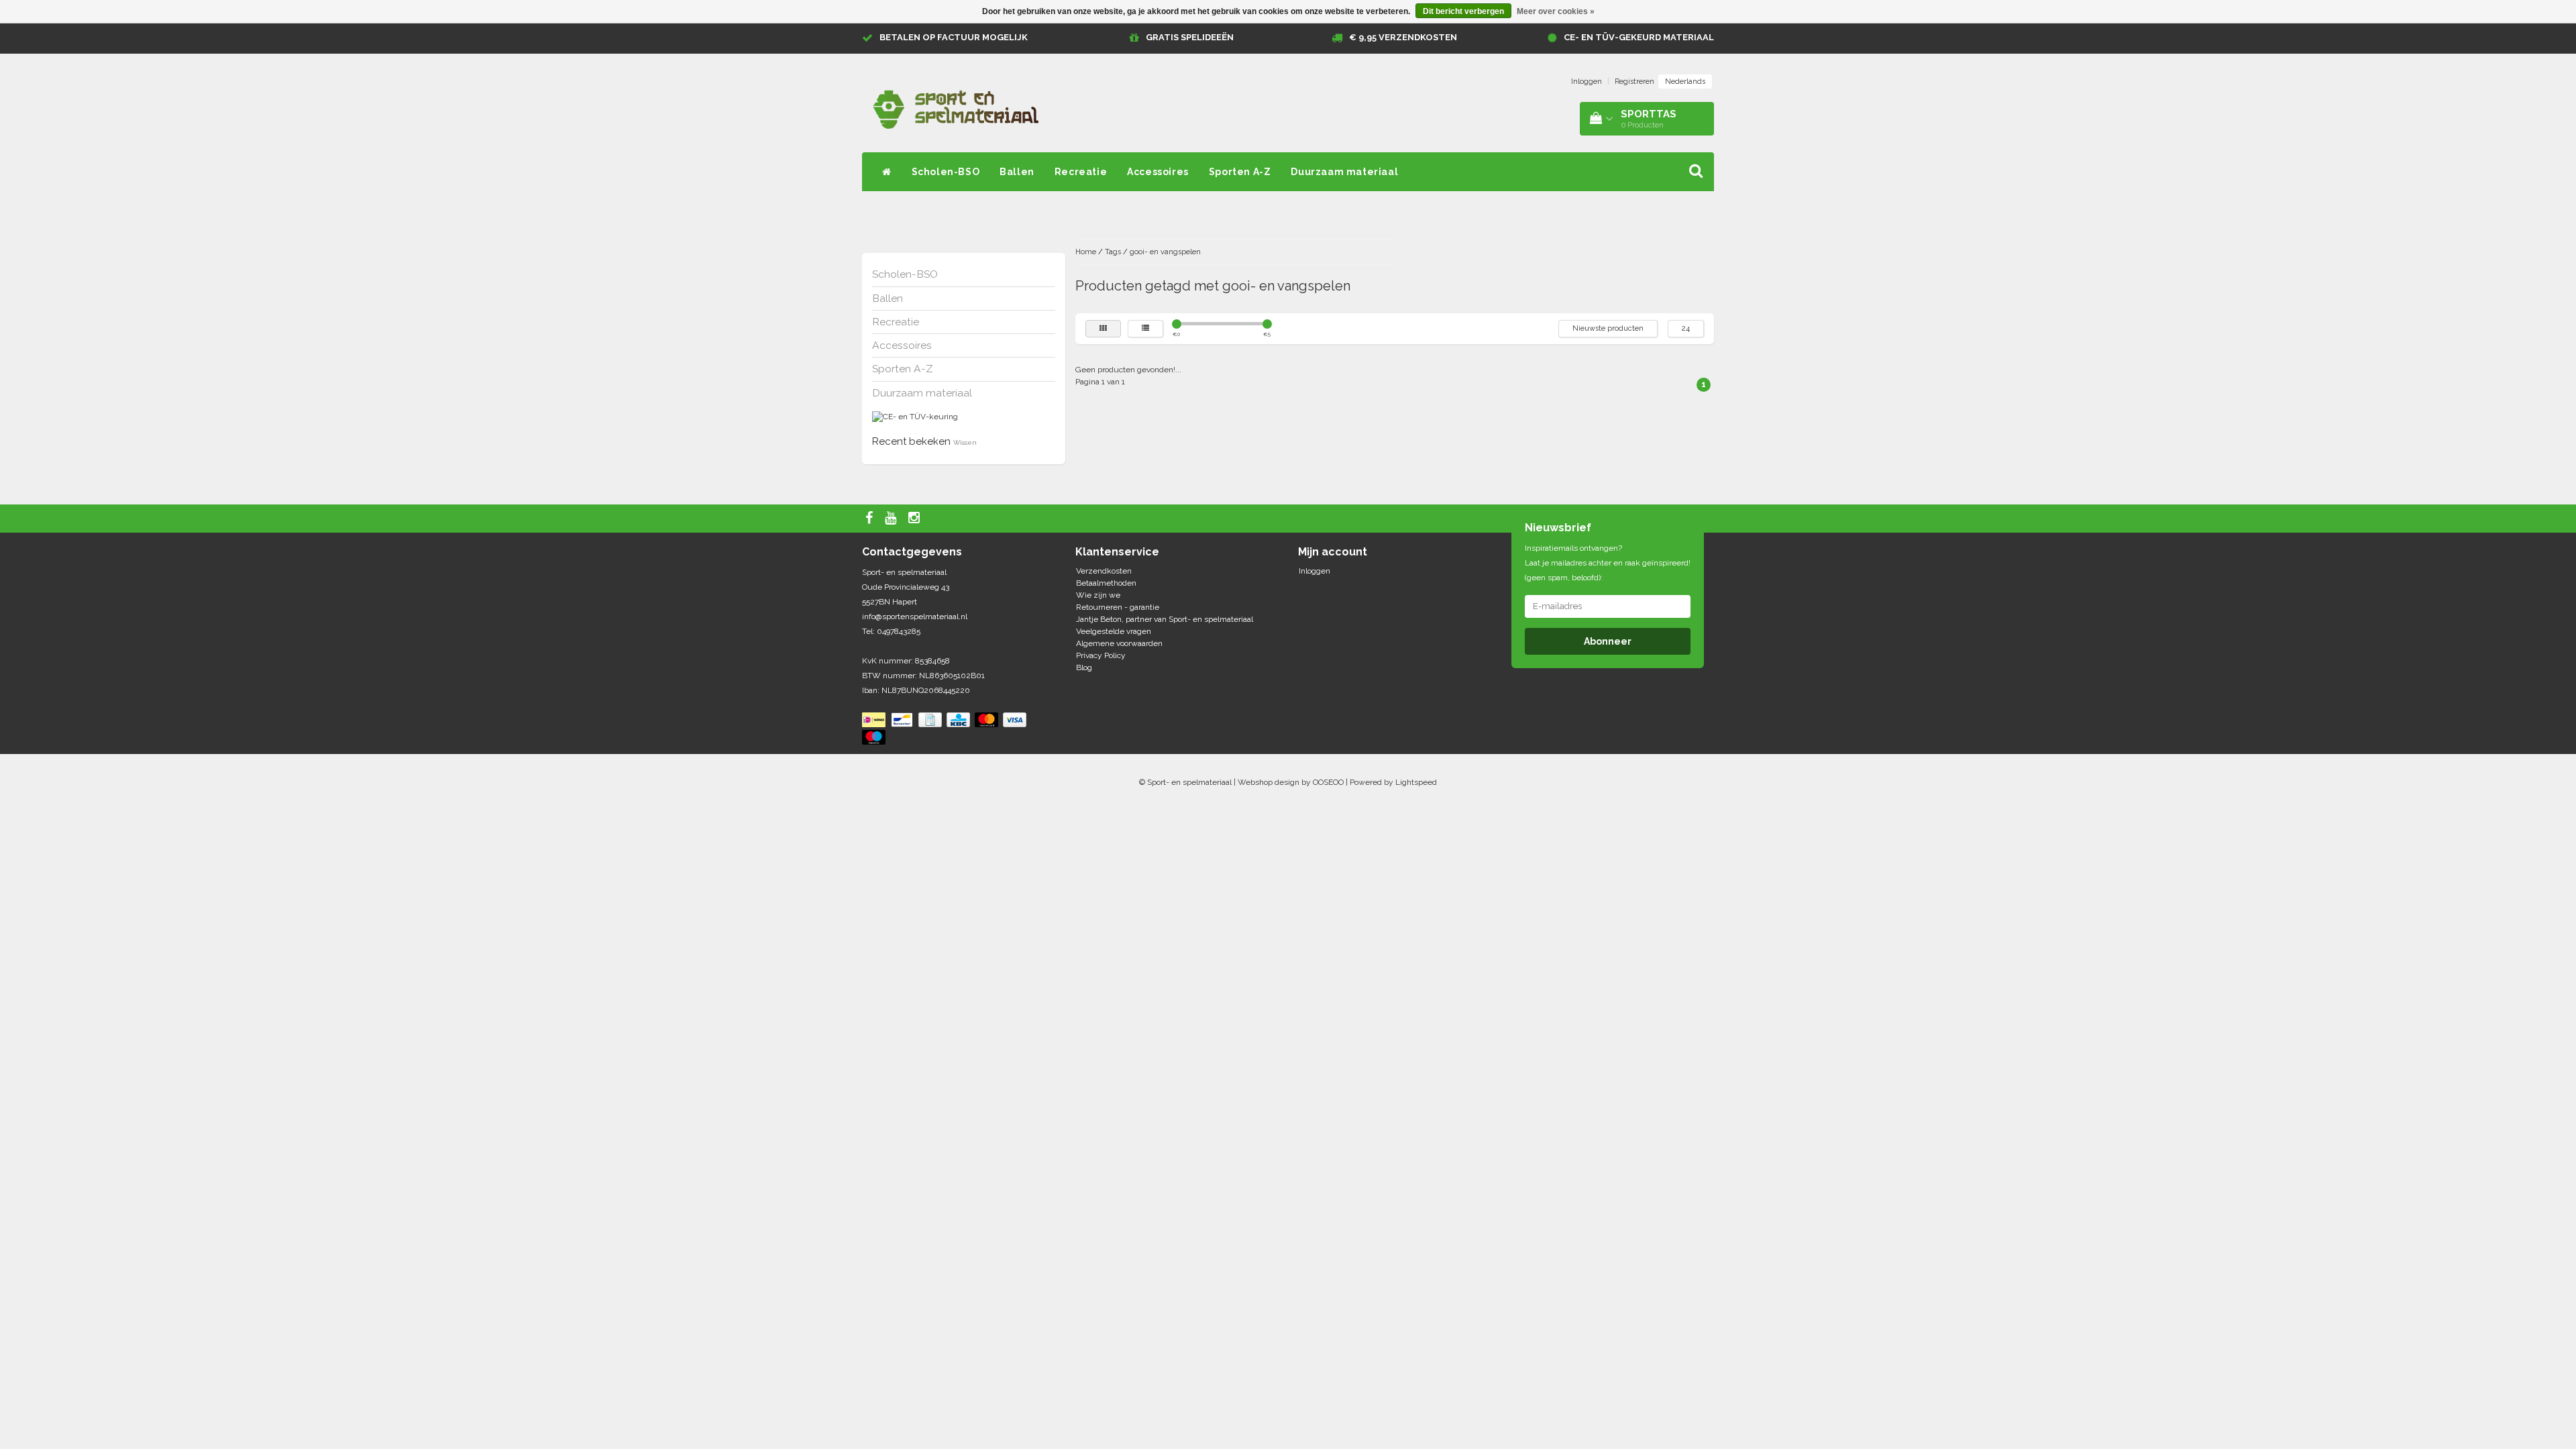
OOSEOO (1328, 782)
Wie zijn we (1098, 595)
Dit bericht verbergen (1463, 11)
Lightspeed (1416, 782)
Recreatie (1081, 172)
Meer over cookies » (1556, 11)
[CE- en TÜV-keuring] (915, 417)
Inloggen (1587, 82)
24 (1686, 328)
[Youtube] (892, 519)
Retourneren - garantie (1118, 607)
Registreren (1634, 82)
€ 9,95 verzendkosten (1403, 37)
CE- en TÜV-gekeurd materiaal (1639, 37)
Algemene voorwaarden (1119, 643)
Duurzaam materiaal (1344, 172)
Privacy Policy (1101, 655)
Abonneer (1608, 641)
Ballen (1017, 172)
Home (1086, 252)
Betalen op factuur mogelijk (954, 37)
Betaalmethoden (1106, 583)
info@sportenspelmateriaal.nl (915, 616)
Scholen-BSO (946, 172)
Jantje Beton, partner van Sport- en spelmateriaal (1165, 619)
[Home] (887, 172)
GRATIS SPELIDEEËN (1190, 37)
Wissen (965, 442)
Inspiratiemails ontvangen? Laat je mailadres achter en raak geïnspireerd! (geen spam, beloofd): (1608, 563)
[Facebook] (871, 519)
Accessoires (1158, 172)
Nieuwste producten (1608, 328)
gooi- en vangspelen (1165, 252)
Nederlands (1685, 82)
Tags (1113, 252)
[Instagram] (916, 519)
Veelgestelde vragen (1114, 631)
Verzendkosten (1104, 571)
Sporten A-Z (1240, 172)
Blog (1084, 667)
